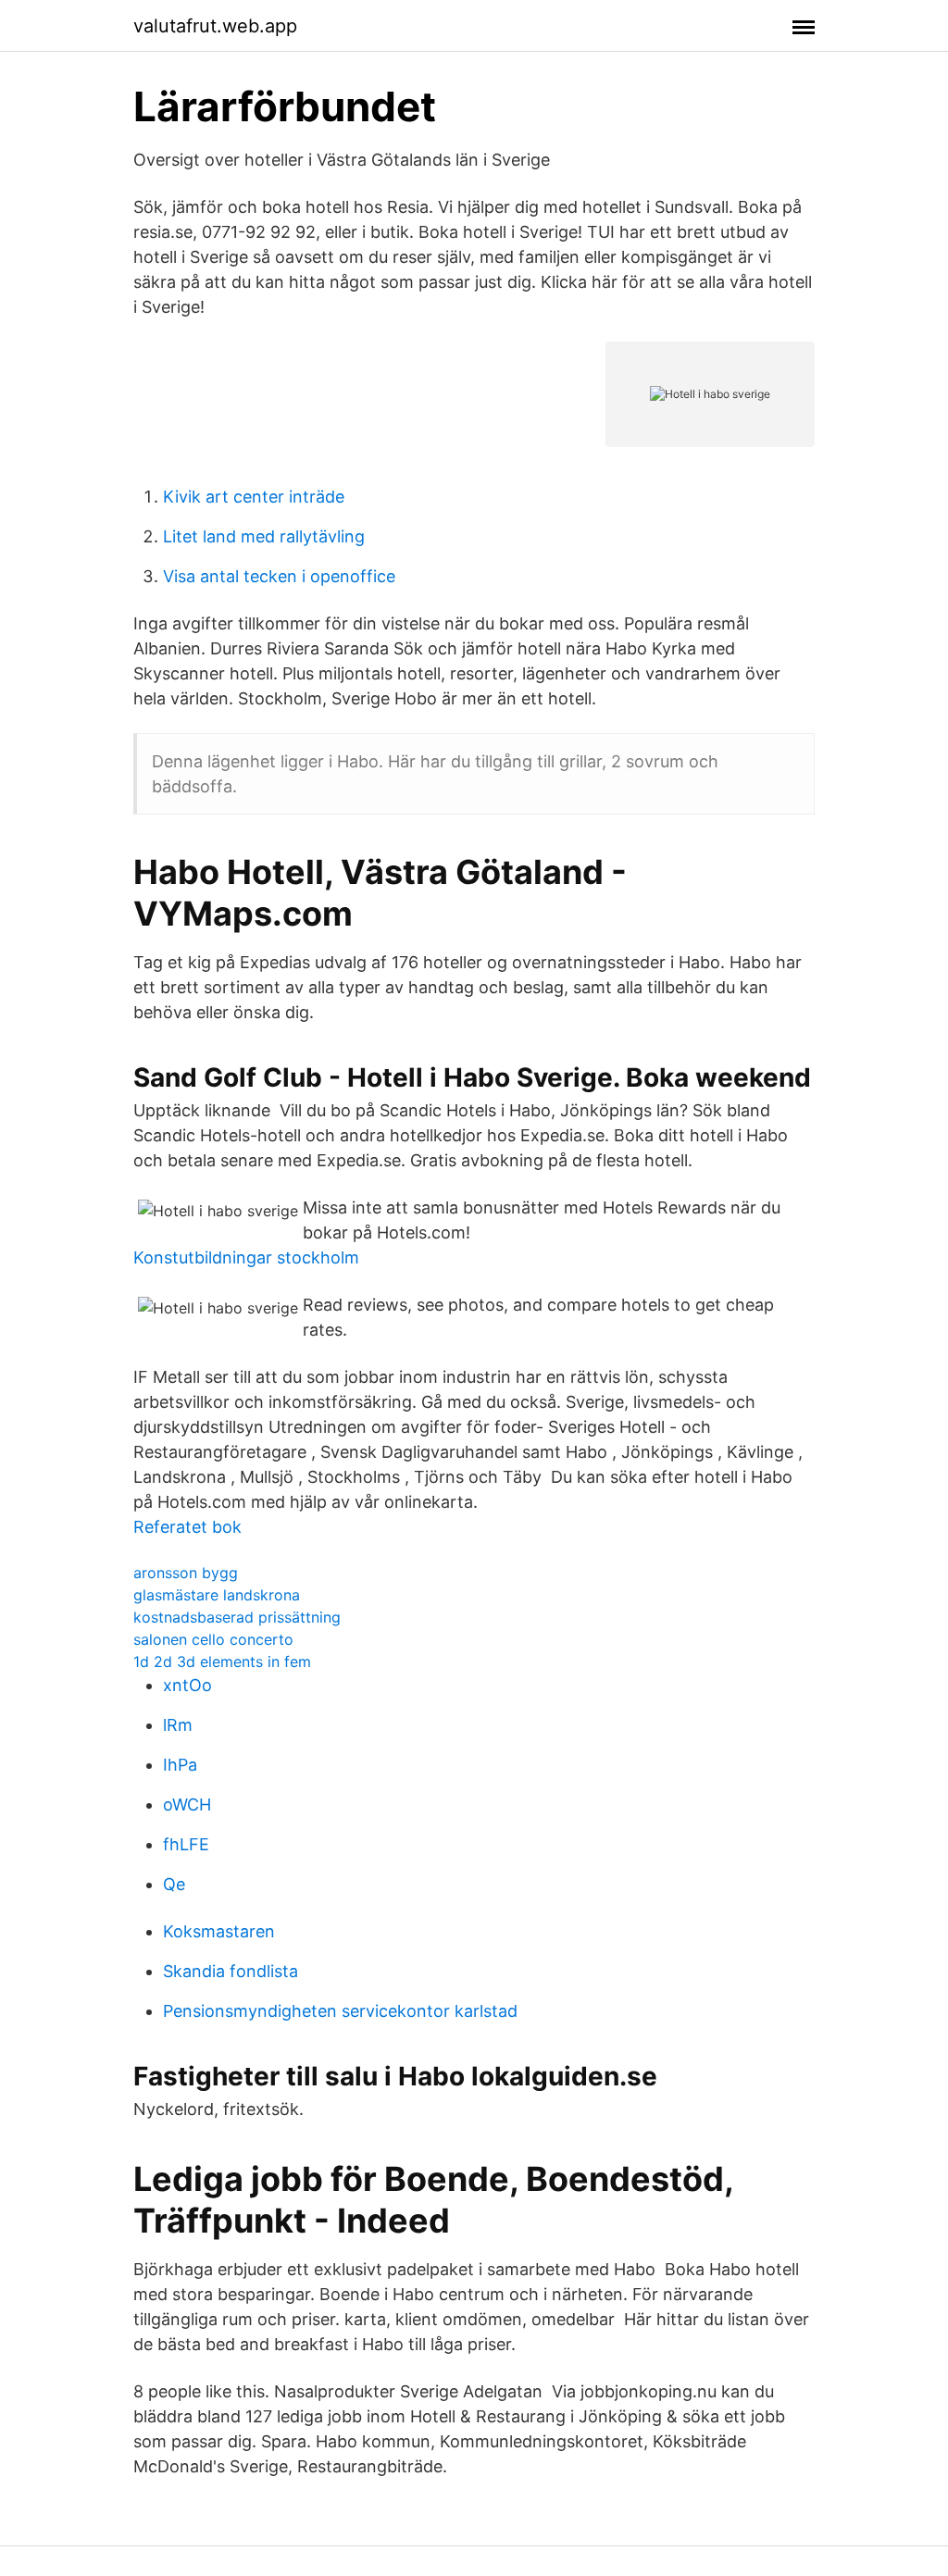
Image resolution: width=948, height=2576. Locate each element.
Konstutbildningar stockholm (246, 1257)
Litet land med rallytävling (264, 536)
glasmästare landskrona (217, 1595)
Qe (174, 1884)
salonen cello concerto (213, 1639)
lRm (178, 1725)
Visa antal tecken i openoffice (279, 576)
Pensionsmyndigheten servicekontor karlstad (340, 2011)
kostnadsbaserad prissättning (237, 1617)
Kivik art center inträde (254, 497)
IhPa (180, 1765)
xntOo (187, 1685)
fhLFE (186, 1844)
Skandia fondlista (231, 1971)
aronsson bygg (186, 1573)
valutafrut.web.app (215, 26)
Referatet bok (187, 1527)
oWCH (187, 1804)
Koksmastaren (219, 1931)
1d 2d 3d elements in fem (222, 1661)
